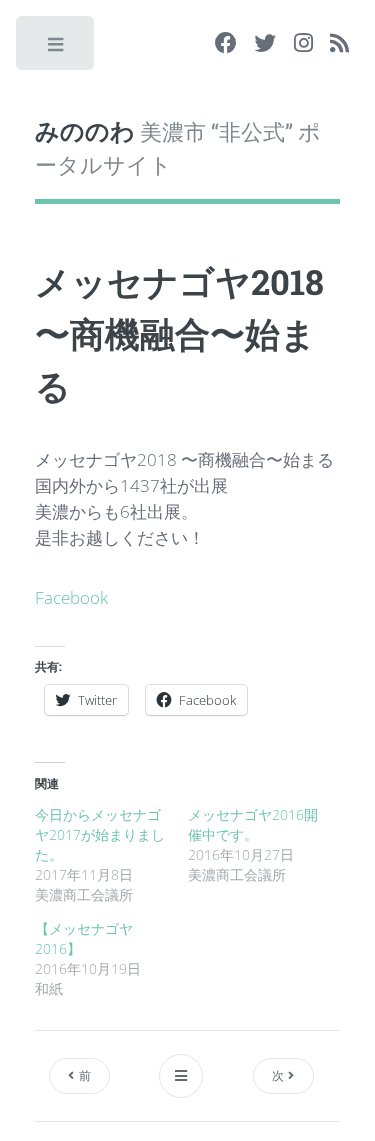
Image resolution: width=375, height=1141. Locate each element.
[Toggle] (56, 49)
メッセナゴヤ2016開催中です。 (253, 824)
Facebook (71, 597)
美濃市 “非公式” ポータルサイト (178, 147)
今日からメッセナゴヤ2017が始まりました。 (100, 834)
